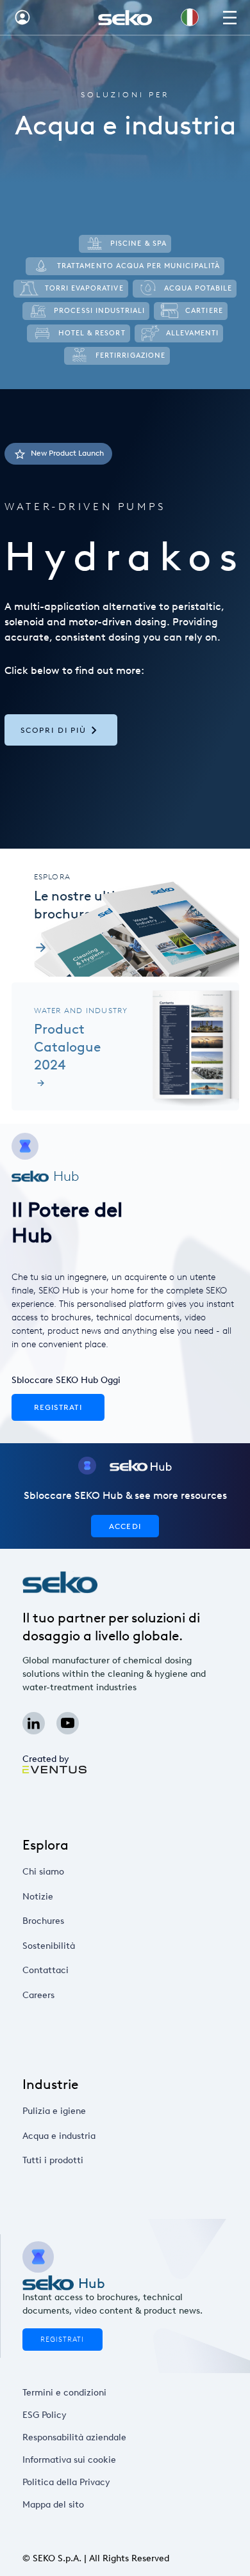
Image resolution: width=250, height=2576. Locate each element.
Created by (46, 1759)
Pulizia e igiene (54, 2111)
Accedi (125, 1526)
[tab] (125, 619)
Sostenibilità (49, 1946)
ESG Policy (45, 2415)
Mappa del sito (53, 2505)
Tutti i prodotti (53, 2160)
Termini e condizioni (64, 2393)
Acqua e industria (59, 2136)
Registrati (63, 2340)
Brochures (43, 1921)
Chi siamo (43, 1872)
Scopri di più (54, 730)
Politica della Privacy (66, 2482)
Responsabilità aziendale (74, 2437)
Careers (38, 1995)
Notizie (38, 1897)
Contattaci (46, 1970)
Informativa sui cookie (69, 2460)
